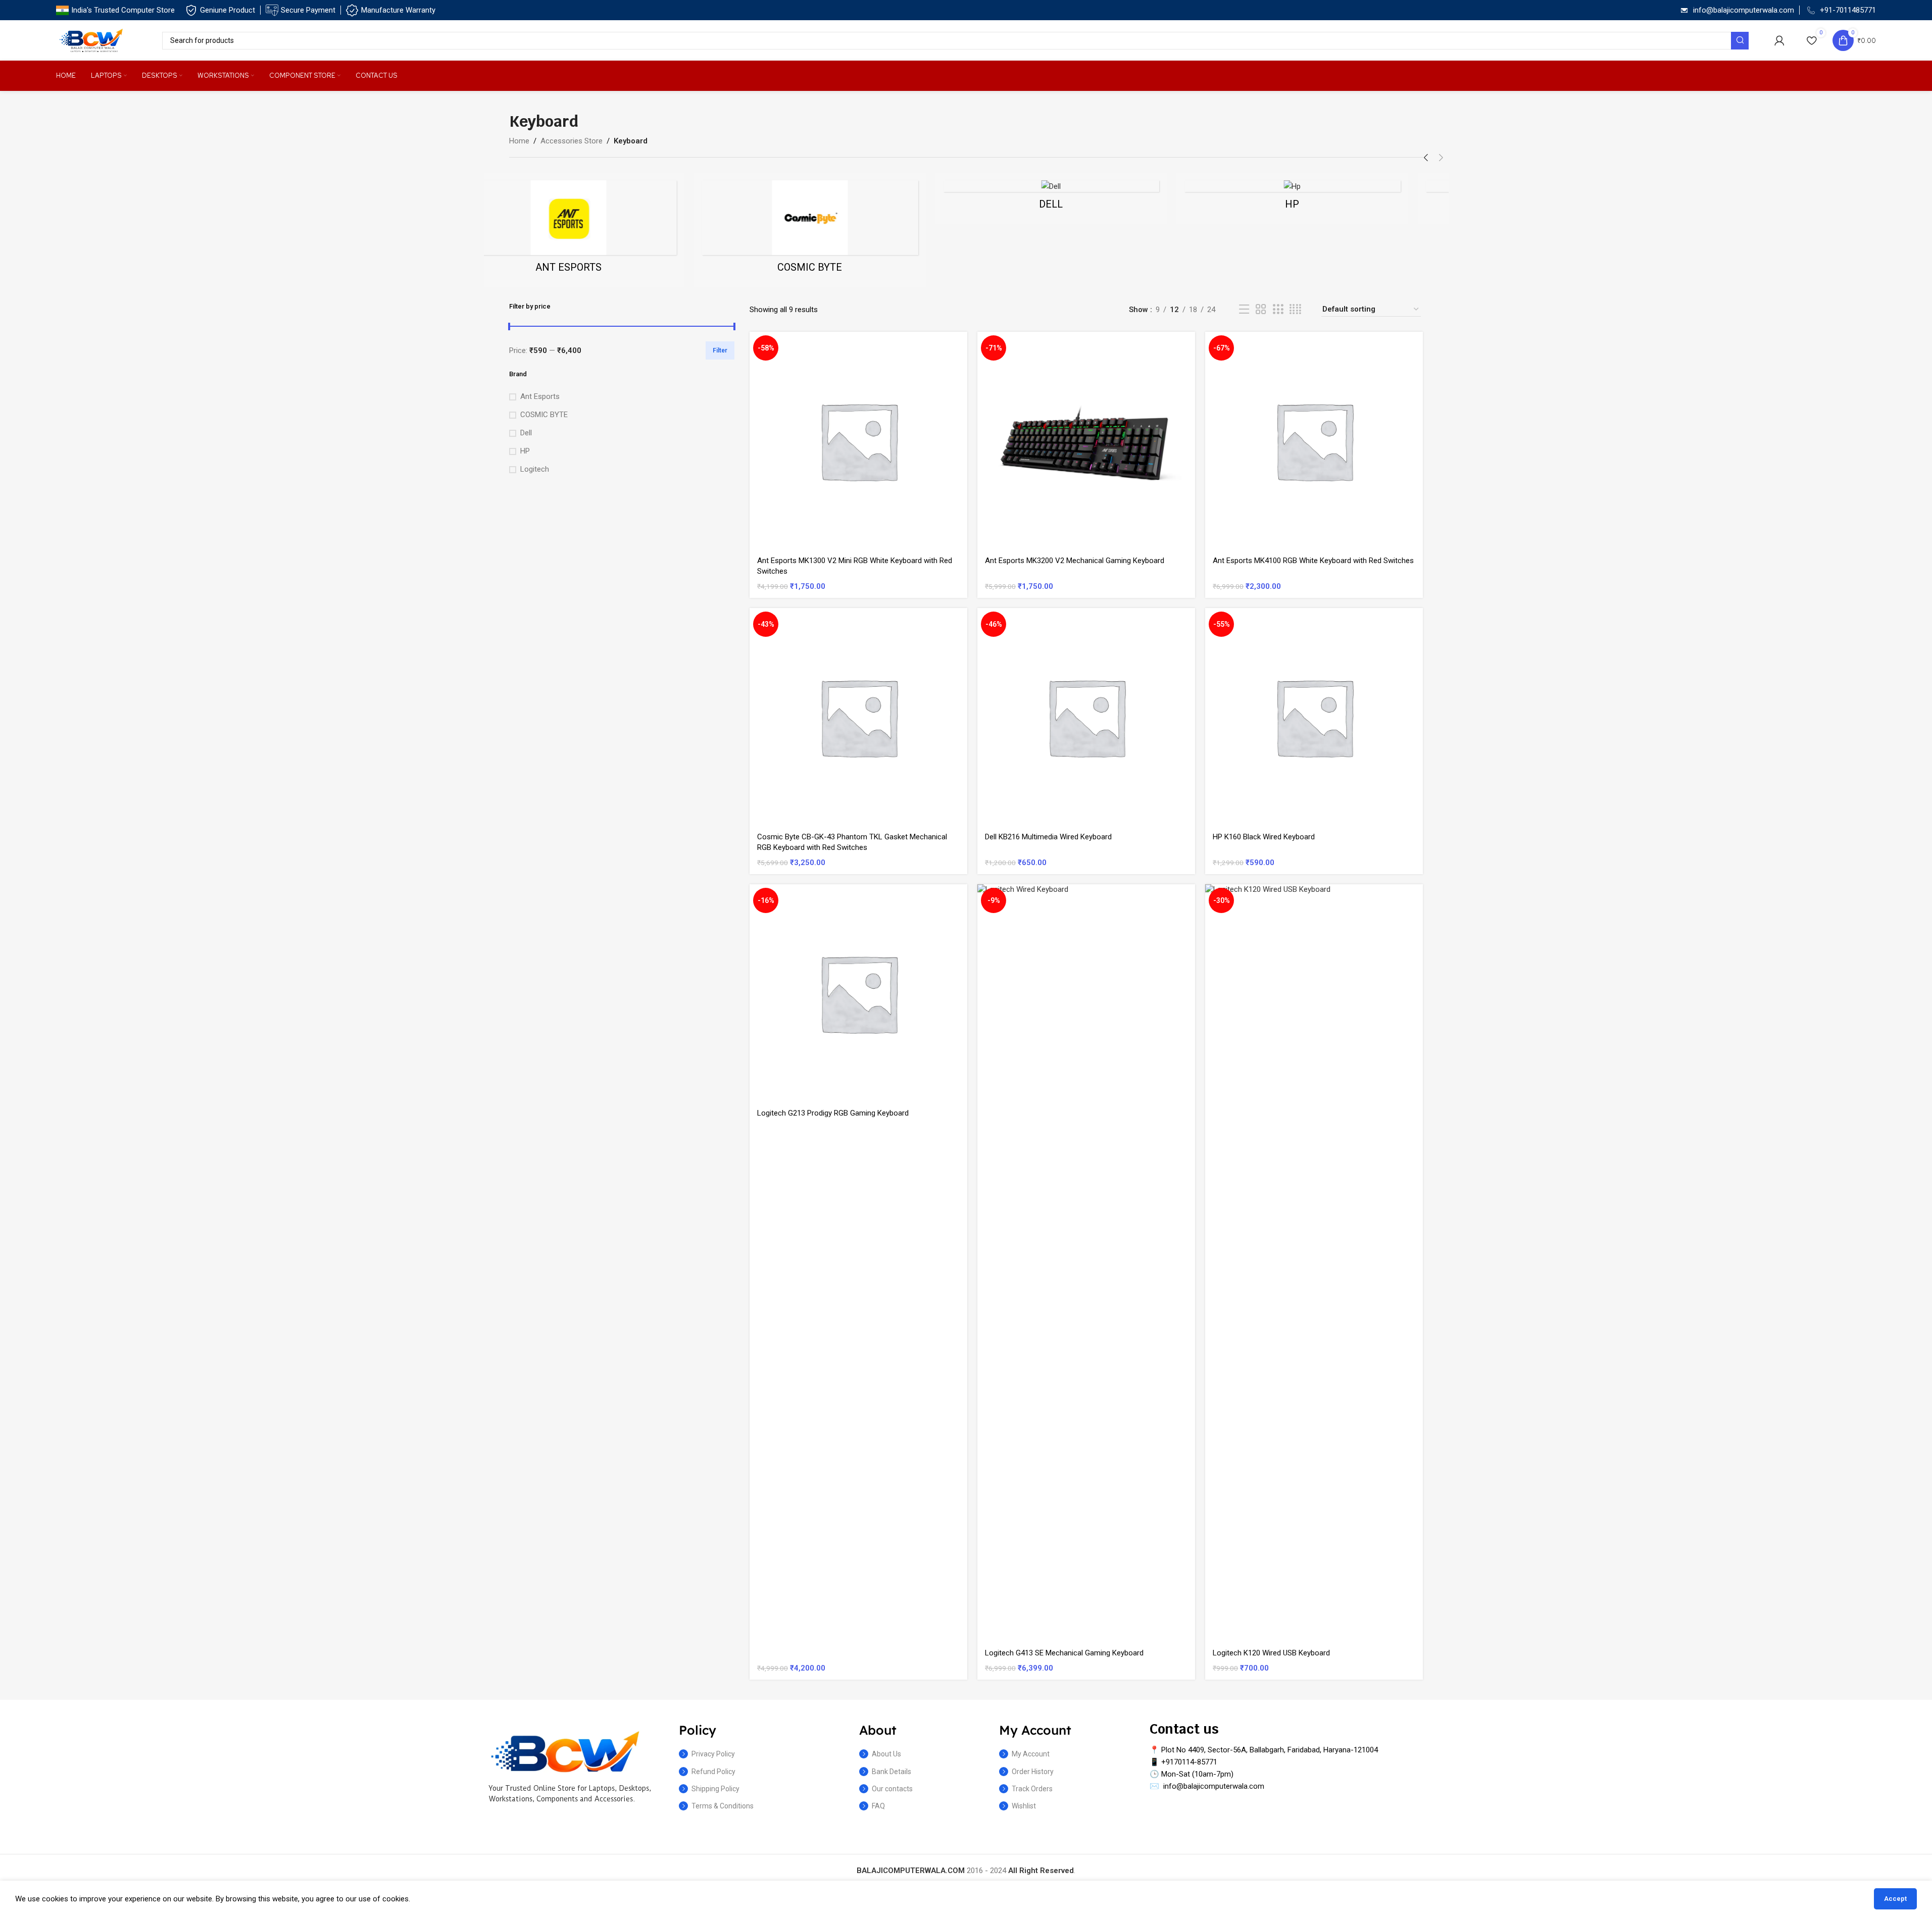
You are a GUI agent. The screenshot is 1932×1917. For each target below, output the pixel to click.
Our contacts (892, 1789)
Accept (1895, 1899)
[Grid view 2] (1261, 310)
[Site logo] (91, 40)
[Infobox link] (115, 10)
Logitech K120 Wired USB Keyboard (1271, 1653)
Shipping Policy (715, 1789)
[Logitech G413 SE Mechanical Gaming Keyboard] (1086, 1263)
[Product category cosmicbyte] (846, 230)
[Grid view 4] (1295, 310)
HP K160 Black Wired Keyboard (1264, 837)
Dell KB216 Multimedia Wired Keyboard (1048, 837)
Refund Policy (713, 1772)
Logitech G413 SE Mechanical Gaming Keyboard (1064, 1653)
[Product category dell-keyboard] (1087, 198)
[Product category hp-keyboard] (1328, 198)
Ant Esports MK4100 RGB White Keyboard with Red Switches (1313, 561)
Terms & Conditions (723, 1806)
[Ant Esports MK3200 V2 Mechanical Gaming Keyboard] (1086, 441)
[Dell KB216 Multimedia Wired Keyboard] (1086, 717)
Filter (720, 350)
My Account (1031, 1754)
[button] (1426, 158)
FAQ (878, 1806)
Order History (1033, 1772)
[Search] (1740, 41)
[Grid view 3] (1278, 310)
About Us (886, 1754)
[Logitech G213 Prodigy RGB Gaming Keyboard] (858, 993)
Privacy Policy (713, 1754)
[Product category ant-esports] (605, 230)
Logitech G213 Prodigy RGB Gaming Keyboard (833, 1113)
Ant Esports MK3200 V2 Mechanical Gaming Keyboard (1075, 561)
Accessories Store (572, 141)
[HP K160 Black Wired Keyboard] (1314, 717)
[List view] (1244, 310)
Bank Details (891, 1772)
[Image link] (565, 1751)
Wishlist (1024, 1806)
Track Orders (1032, 1789)
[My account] (1779, 40)
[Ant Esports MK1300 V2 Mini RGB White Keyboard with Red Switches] (858, 441)
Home (519, 141)
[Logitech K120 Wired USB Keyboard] (1314, 1263)
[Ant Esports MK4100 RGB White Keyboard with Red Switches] (1314, 441)
